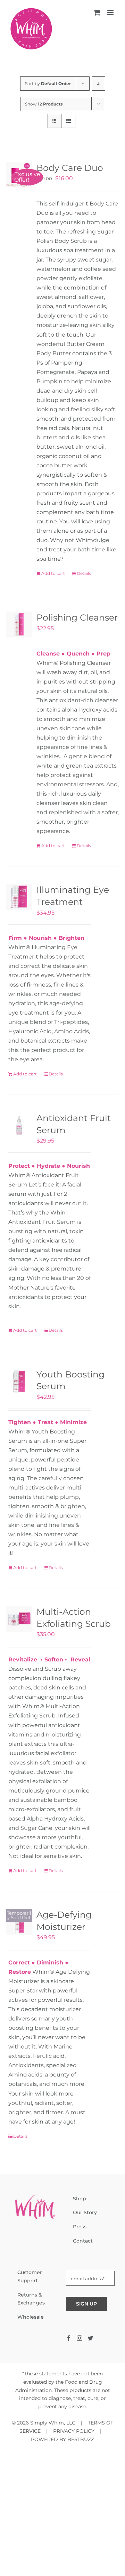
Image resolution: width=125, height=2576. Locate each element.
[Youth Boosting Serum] (19, 1381)
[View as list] (68, 121)
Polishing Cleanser (77, 617)
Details (84, 573)
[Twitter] (90, 2338)
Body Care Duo (70, 168)
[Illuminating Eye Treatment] (19, 897)
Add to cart (53, 573)
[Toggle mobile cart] (97, 12)
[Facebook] (69, 2338)
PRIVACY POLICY (74, 2431)
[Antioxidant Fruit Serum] (19, 1125)
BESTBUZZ (81, 2439)
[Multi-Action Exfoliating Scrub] (19, 1619)
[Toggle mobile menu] (111, 12)
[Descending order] (98, 84)
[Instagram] (80, 2338)
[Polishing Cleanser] (19, 625)
